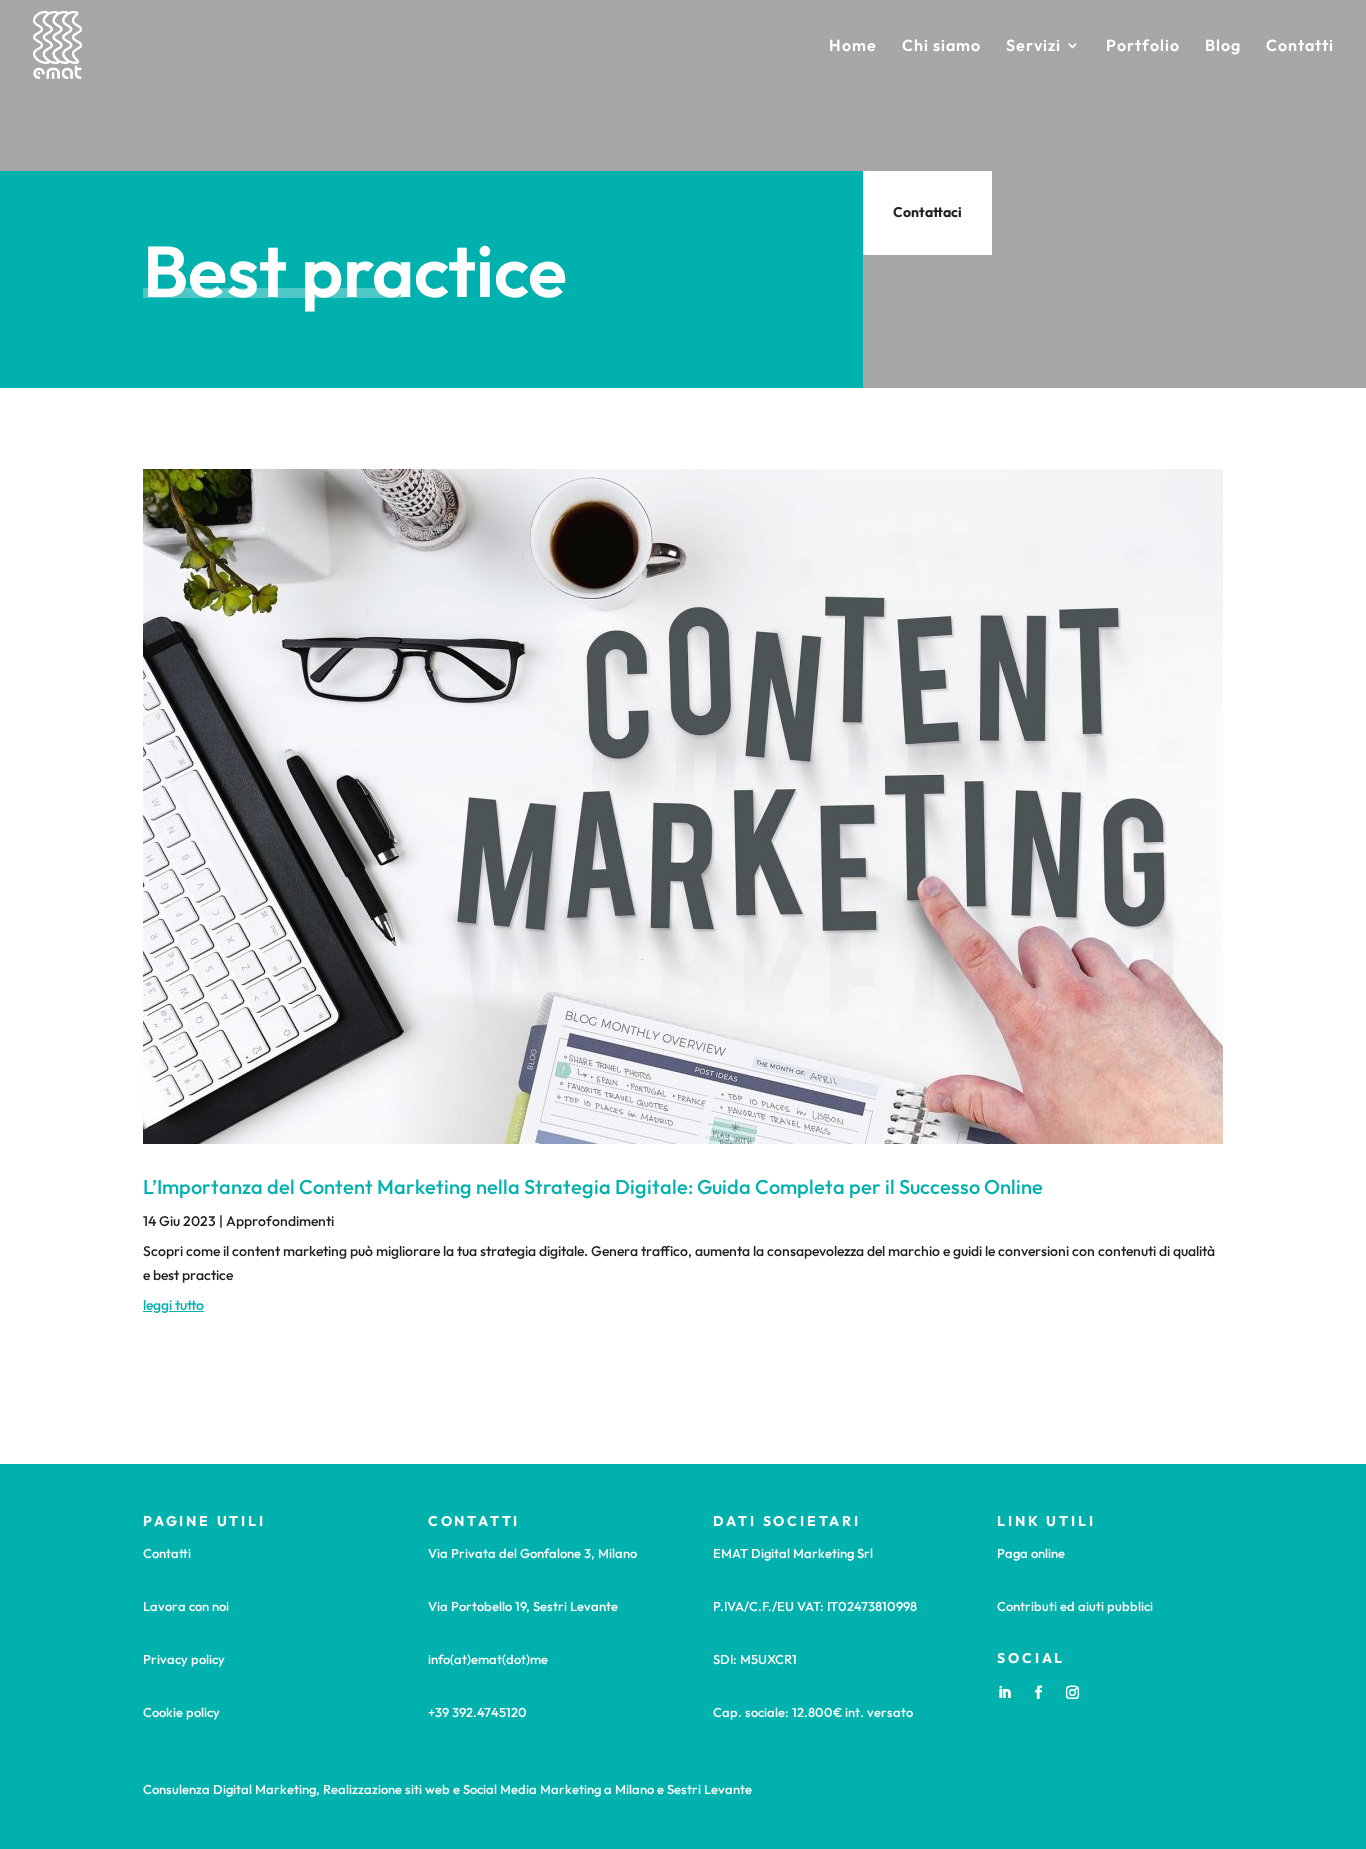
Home (853, 46)
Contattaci (927, 212)
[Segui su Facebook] (1038, 1693)
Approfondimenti (280, 1221)
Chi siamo (941, 46)
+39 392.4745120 (477, 1712)
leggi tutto (173, 1305)
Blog (1223, 46)
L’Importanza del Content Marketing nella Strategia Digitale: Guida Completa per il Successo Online (593, 1186)
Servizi (1033, 46)
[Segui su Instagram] (1072, 1693)
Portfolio (1143, 46)
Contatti (1300, 46)
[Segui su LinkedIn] (1004, 1693)
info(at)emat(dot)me (488, 1659)
